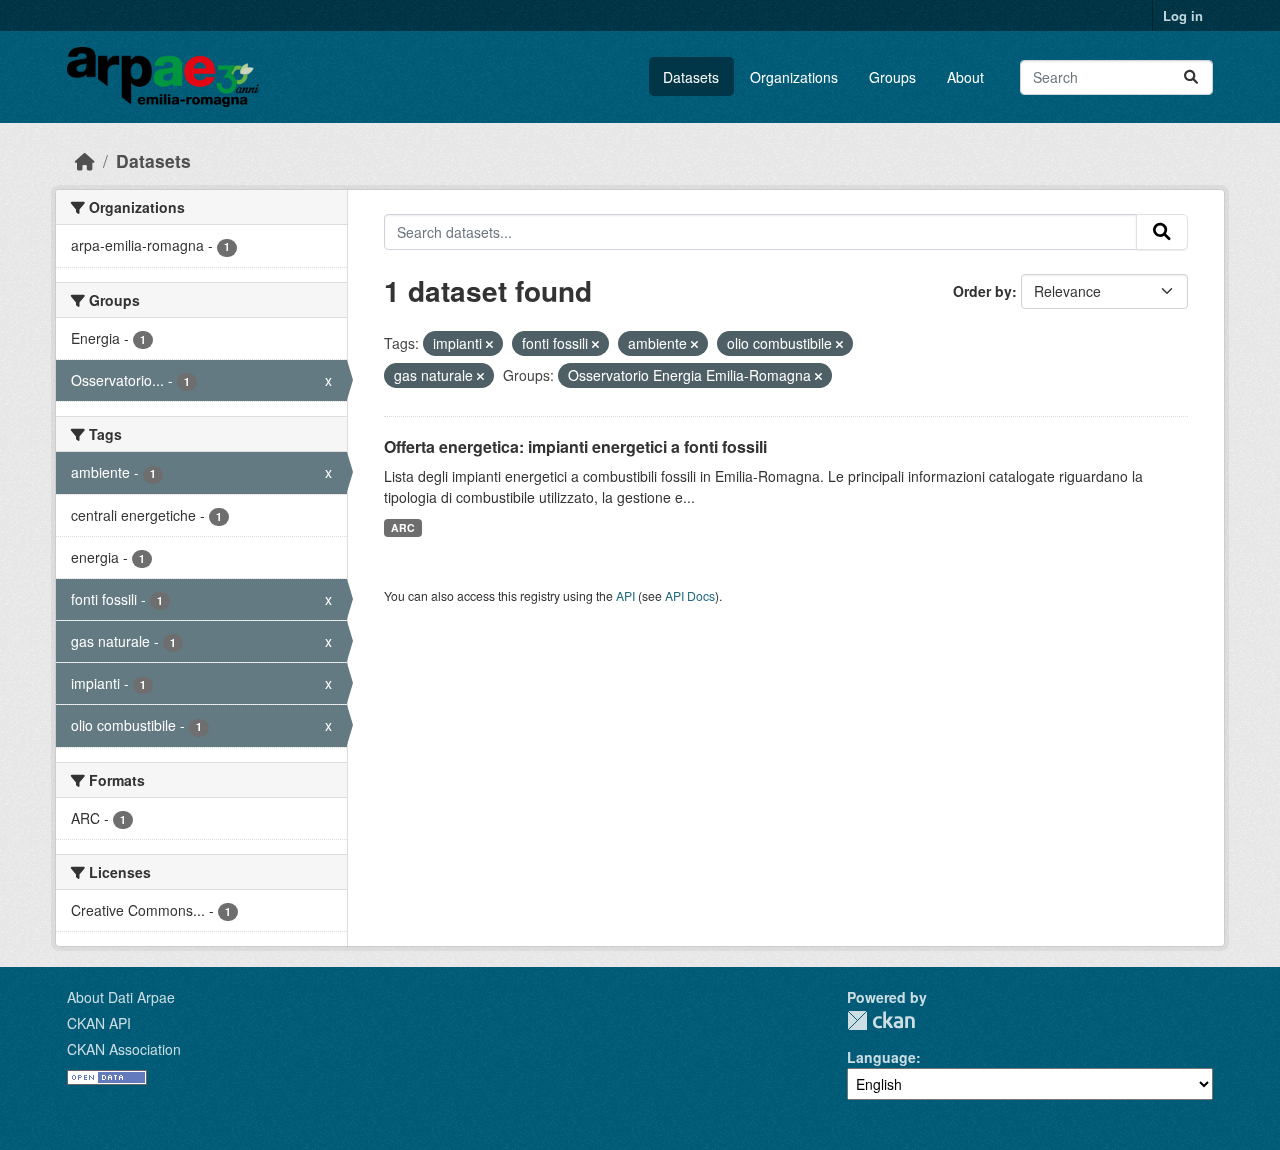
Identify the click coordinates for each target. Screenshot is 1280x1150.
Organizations (794, 77)
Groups (892, 77)
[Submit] (1191, 77)
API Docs (690, 595)
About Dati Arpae (121, 997)
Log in (1183, 15)
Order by (982, 291)
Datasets (691, 77)
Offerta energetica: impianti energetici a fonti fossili (575, 446)
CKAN (881, 1020)
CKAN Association (124, 1049)
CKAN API (99, 1023)
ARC (403, 527)
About (965, 77)
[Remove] (489, 344)
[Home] (85, 160)
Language (881, 1057)
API (625, 595)
